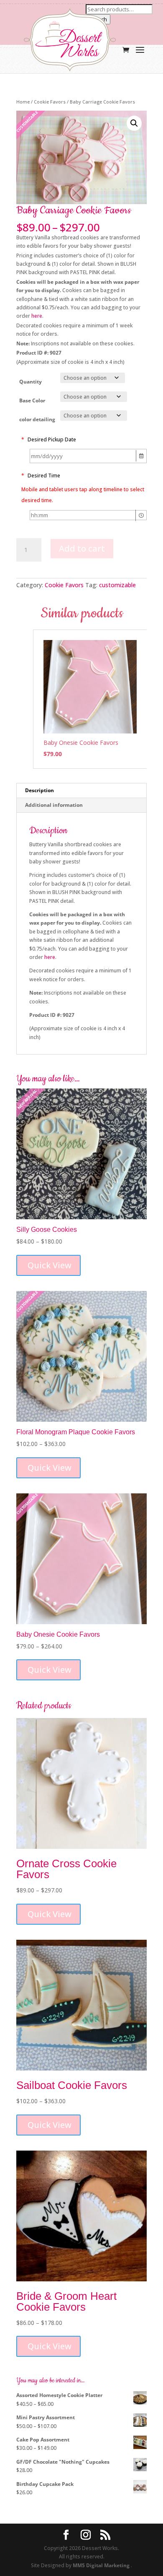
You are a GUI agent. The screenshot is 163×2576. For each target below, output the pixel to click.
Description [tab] (39, 790)
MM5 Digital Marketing (102, 2565)
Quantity (31, 382)
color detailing (37, 419)
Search (98, 19)
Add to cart (82, 548)
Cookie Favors (50, 102)
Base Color (32, 400)
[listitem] (90, 699)
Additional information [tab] (54, 805)
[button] (134, 123)
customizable (117, 585)
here (37, 316)
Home (23, 102)
